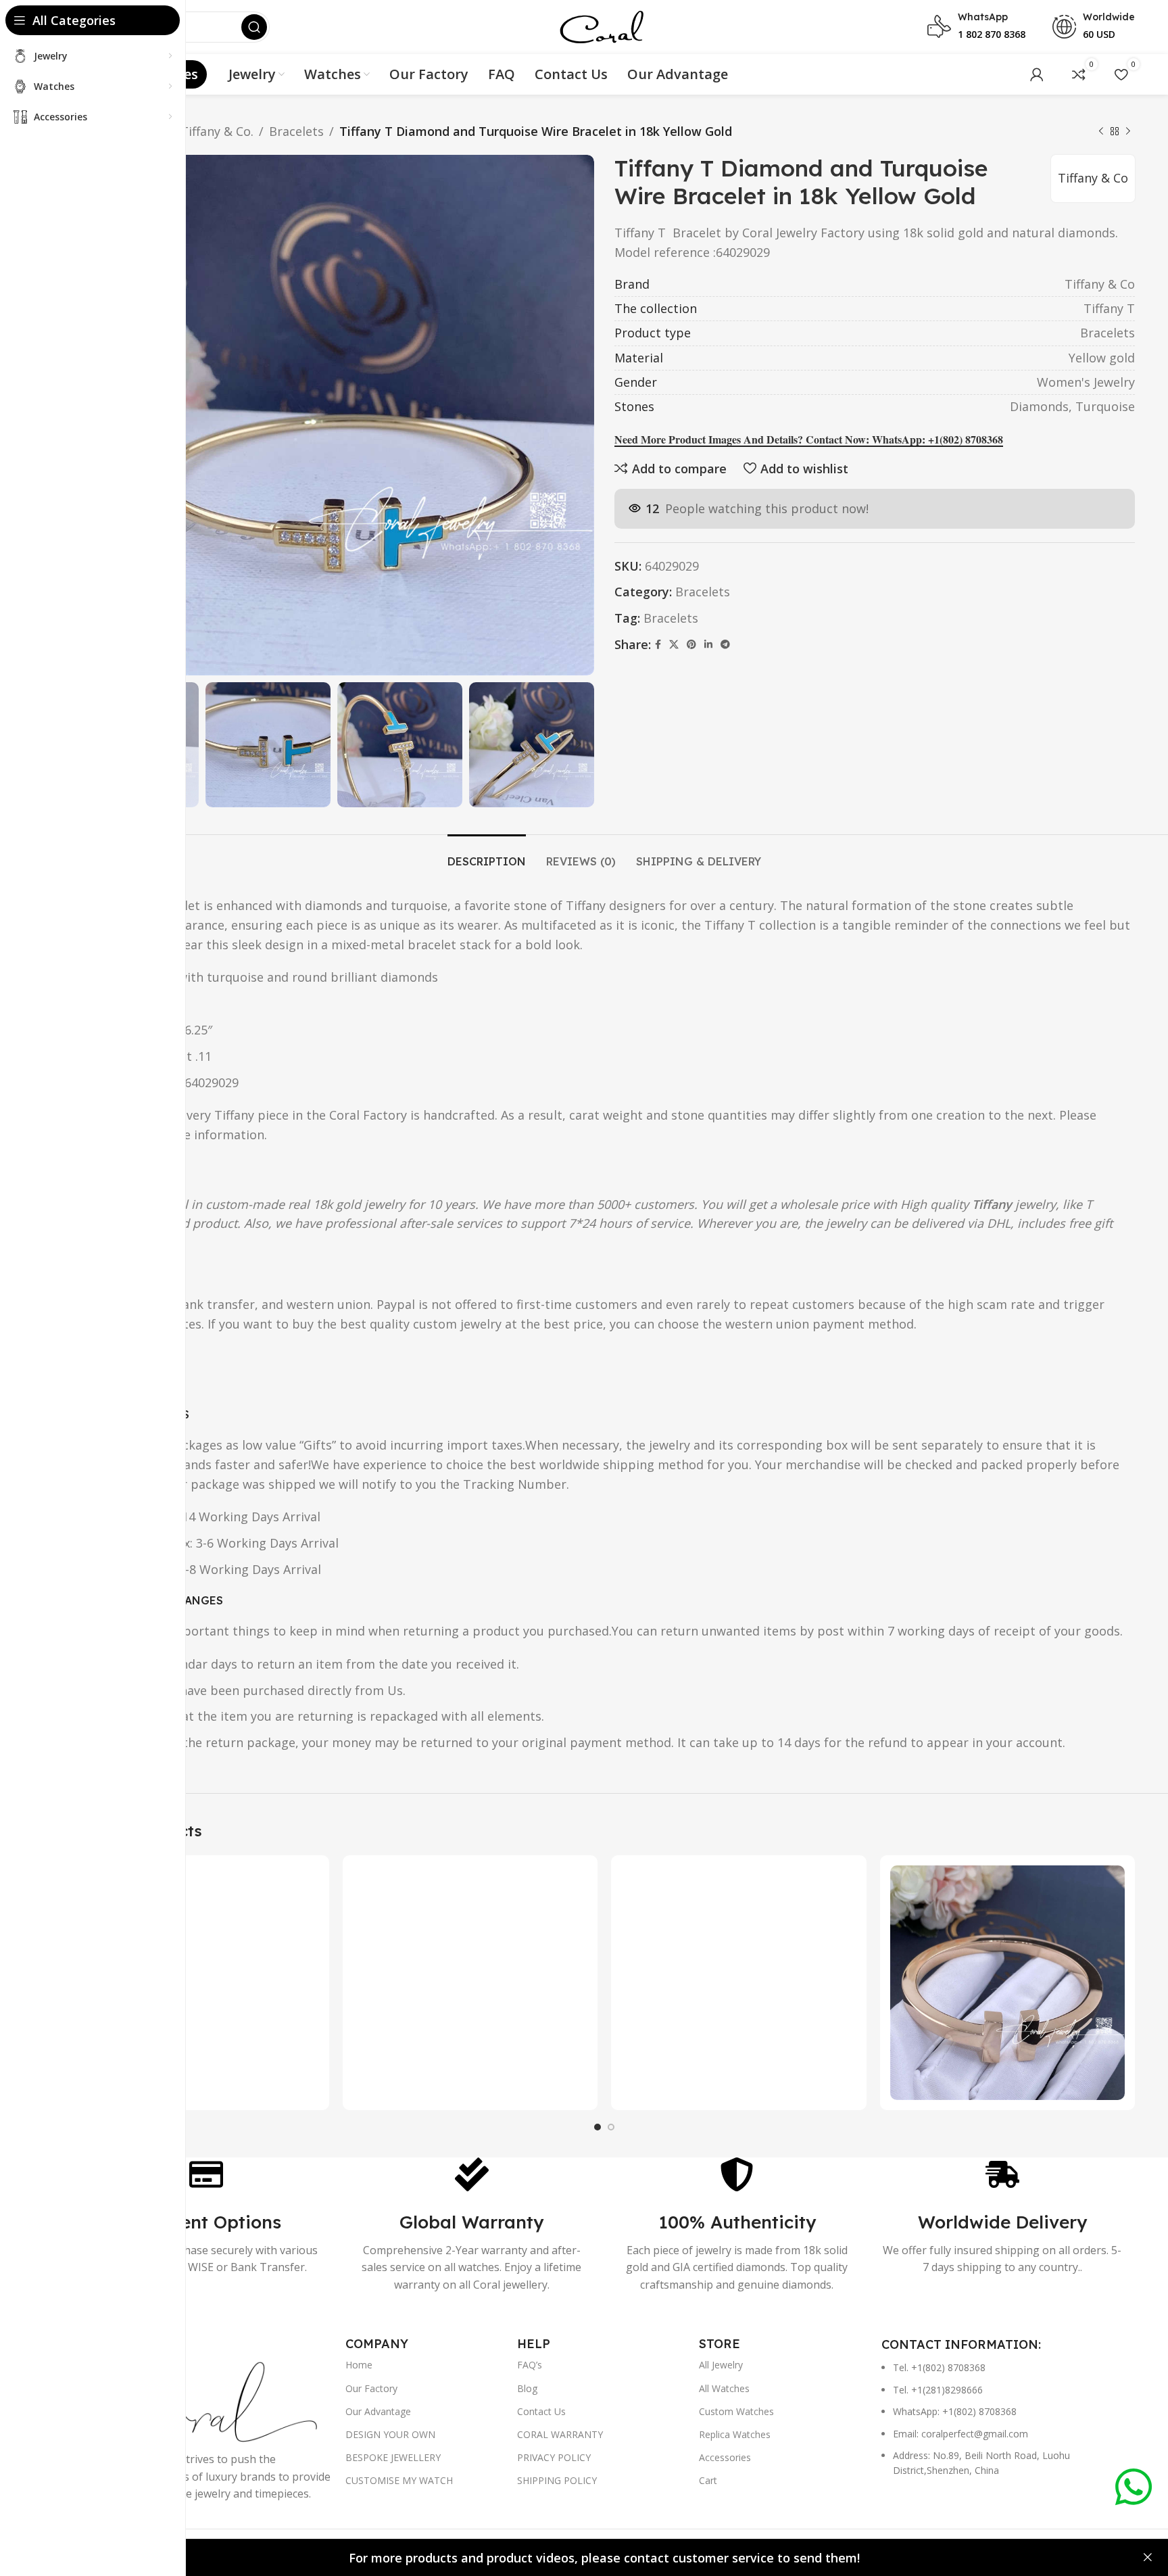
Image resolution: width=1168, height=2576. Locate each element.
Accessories (725, 2457)
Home (359, 2365)
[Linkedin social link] (708, 645)
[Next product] (1128, 131)
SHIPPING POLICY (557, 2480)
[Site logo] (601, 26)
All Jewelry (721, 2365)
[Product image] (201, 1983)
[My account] (1037, 74)
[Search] (254, 27)
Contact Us (541, 2411)
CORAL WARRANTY (560, 2434)
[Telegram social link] (725, 645)
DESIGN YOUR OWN (390, 2434)
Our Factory (371, 2388)
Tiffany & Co (1093, 178)
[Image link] (203, 2400)
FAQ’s (530, 2365)
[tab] (487, 855)
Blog (527, 2388)
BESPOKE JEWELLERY (393, 2457)
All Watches (724, 2388)
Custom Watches (736, 2411)
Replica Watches (735, 2434)
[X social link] (674, 645)
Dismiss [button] (1148, 2558)
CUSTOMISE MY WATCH (399, 2480)
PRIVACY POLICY (554, 2457)
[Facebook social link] (658, 645)
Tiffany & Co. (217, 131)
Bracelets (296, 131)
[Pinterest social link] (691, 645)
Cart (708, 2480)
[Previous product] (1101, 131)
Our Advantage (378, 2411)
